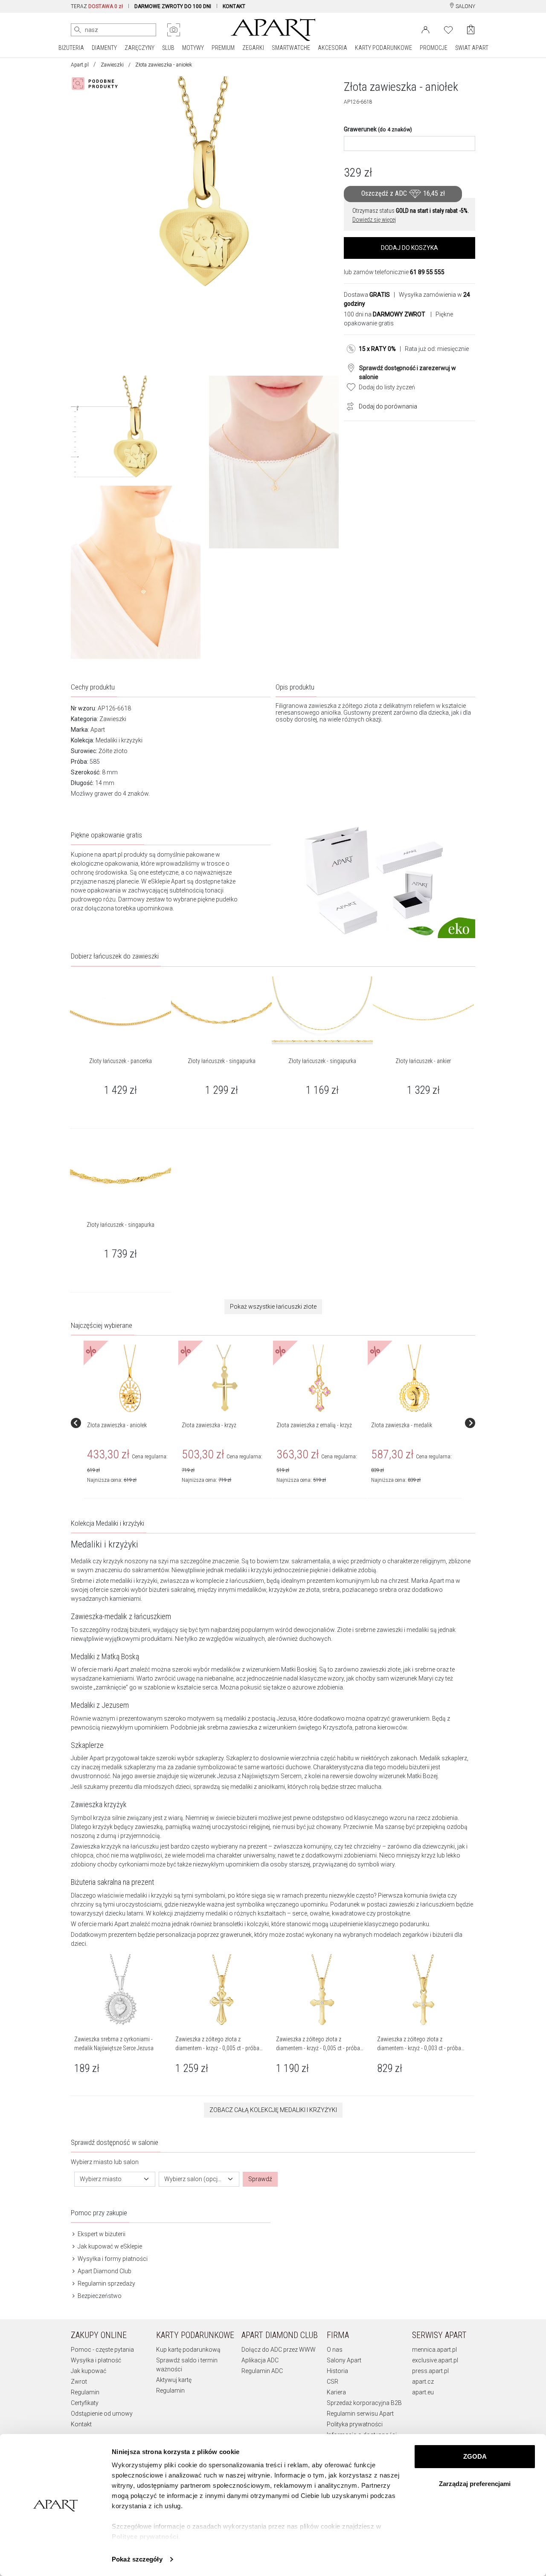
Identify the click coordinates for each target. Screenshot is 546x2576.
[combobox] (115, 2179)
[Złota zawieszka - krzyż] (225, 1379)
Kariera (336, 2392)
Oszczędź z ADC (403, 193)
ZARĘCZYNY (139, 48)
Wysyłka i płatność (96, 2360)
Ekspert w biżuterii (101, 2234)
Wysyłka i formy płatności (112, 2259)
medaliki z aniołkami (258, 1787)
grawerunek (236, 1935)
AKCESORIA (333, 48)
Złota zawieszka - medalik (402, 1425)
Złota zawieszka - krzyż (209, 1425)
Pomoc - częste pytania (102, 2350)
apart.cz (423, 2382)
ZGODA (475, 2456)
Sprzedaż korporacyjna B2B (364, 2403)
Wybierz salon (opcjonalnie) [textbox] (194, 2179)
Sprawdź (260, 2179)
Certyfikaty (85, 2403)
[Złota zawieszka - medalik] (414, 1379)
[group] (131, 1423)
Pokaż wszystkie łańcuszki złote (273, 1307)
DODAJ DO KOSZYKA (409, 248)
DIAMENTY (104, 48)
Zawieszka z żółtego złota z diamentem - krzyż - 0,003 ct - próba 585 (419, 2048)
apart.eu (423, 2392)
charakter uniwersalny (246, 1855)
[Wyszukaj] (78, 30)
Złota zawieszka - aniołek (117, 1425)
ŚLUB (168, 48)
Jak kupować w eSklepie (109, 2246)
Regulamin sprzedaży (106, 2283)
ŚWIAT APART (472, 48)
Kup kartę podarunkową (188, 2350)
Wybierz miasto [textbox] (101, 2179)
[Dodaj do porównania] (348, 406)
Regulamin (85, 2392)
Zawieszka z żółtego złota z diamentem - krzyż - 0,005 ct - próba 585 (217, 2048)
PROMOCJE (434, 48)
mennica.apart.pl (434, 2350)
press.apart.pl (430, 2371)
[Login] (425, 29)
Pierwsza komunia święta (412, 1895)
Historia (337, 2371)
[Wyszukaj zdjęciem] (174, 30)
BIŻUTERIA (71, 48)
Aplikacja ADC (260, 2360)
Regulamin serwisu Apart (360, 2414)
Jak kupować (89, 2371)
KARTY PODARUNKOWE (383, 48)
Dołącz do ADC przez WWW (279, 2350)
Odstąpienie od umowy (102, 2414)
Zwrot (79, 2382)
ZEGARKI (253, 48)
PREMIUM (223, 48)
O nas (335, 2350)
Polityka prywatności (355, 2424)
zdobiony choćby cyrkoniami (110, 1864)
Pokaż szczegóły (137, 2559)
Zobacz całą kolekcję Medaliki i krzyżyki (273, 2110)
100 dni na (385, 314)
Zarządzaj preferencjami (475, 2484)
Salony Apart (344, 2360)
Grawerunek (378, 129)
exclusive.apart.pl (435, 2360)
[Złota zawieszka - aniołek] (130, 1379)
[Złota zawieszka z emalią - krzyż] (319, 1379)
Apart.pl (80, 65)
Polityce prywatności (145, 2537)
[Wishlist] (448, 29)
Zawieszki (112, 65)
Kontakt (81, 2424)
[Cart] (471, 30)
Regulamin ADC (262, 2371)
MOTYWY (193, 48)
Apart (98, 730)
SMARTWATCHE (291, 48)
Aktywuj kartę (174, 2380)
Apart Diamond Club (104, 2271)
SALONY (465, 6)
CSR (333, 2382)
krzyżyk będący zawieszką (128, 1827)
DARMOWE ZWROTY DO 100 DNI (173, 6)
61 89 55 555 (427, 272)
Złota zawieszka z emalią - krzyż (314, 1425)
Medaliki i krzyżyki (119, 740)
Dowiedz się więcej (374, 220)
